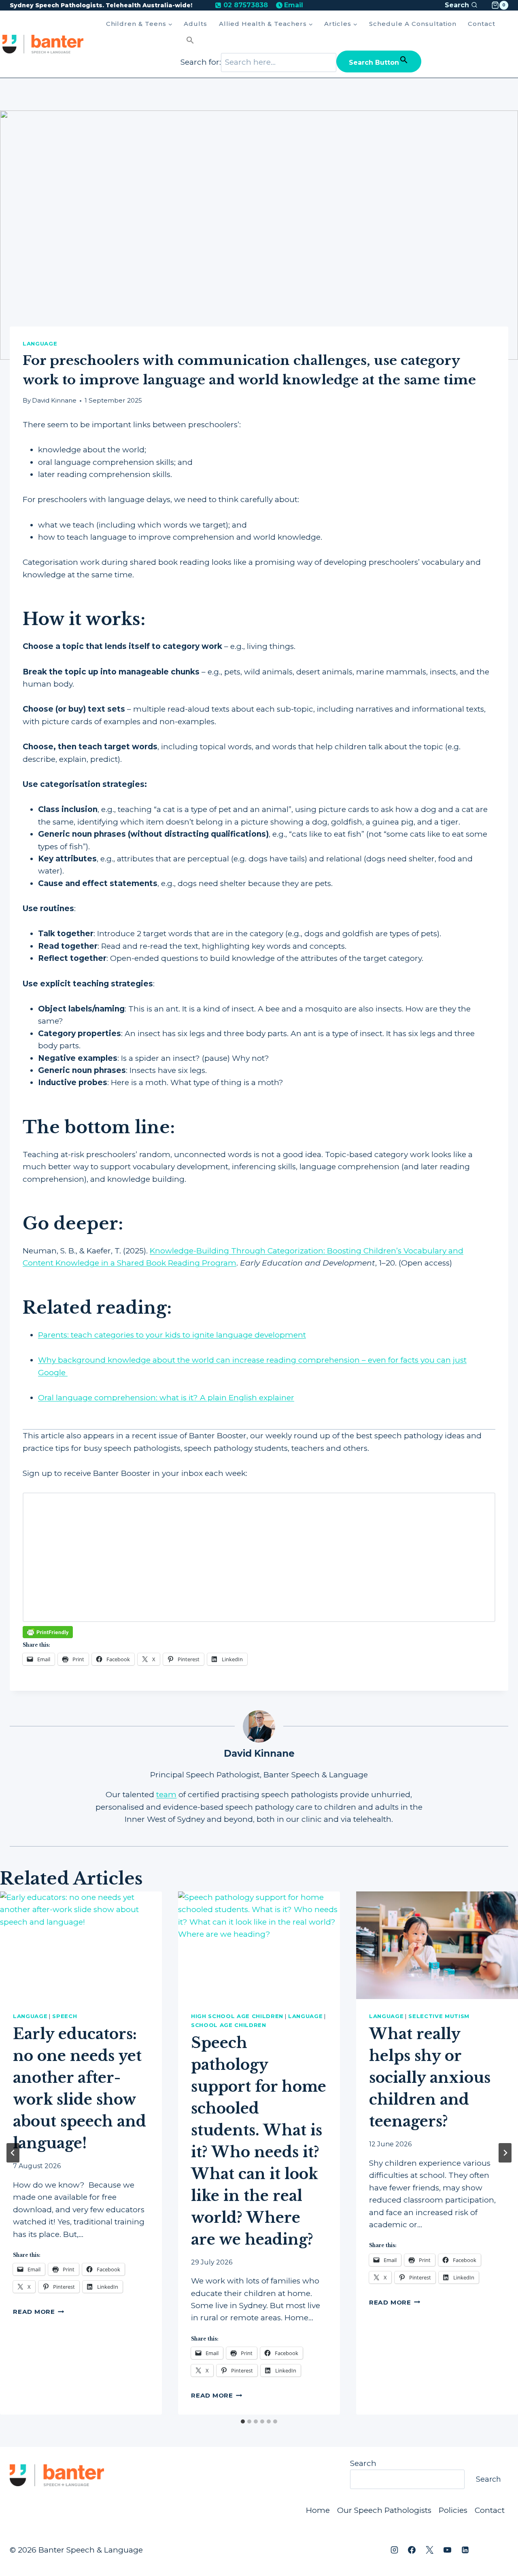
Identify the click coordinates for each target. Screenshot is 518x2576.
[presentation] (81, 1945)
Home (318, 2510)
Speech (65, 2016)
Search (363, 2463)
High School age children (237, 2016)
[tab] (243, 2421)
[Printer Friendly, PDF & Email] (48, 1632)
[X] (430, 2550)
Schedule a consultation (413, 24)
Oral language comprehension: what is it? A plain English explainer (166, 1398)
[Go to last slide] (13, 2153)
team (166, 1795)
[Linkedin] (465, 2550)
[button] (301, 41)
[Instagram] (394, 2550)
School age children (229, 2025)
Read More (39, 2312)
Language (40, 343)
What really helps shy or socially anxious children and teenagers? (430, 2078)
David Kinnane (54, 400)
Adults (195, 24)
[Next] (505, 2153)
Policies (453, 2510)
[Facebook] (412, 2550)
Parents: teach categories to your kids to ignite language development (172, 1335)
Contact (482, 24)
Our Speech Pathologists (384, 2510)
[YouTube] (447, 2550)
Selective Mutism (439, 2016)
